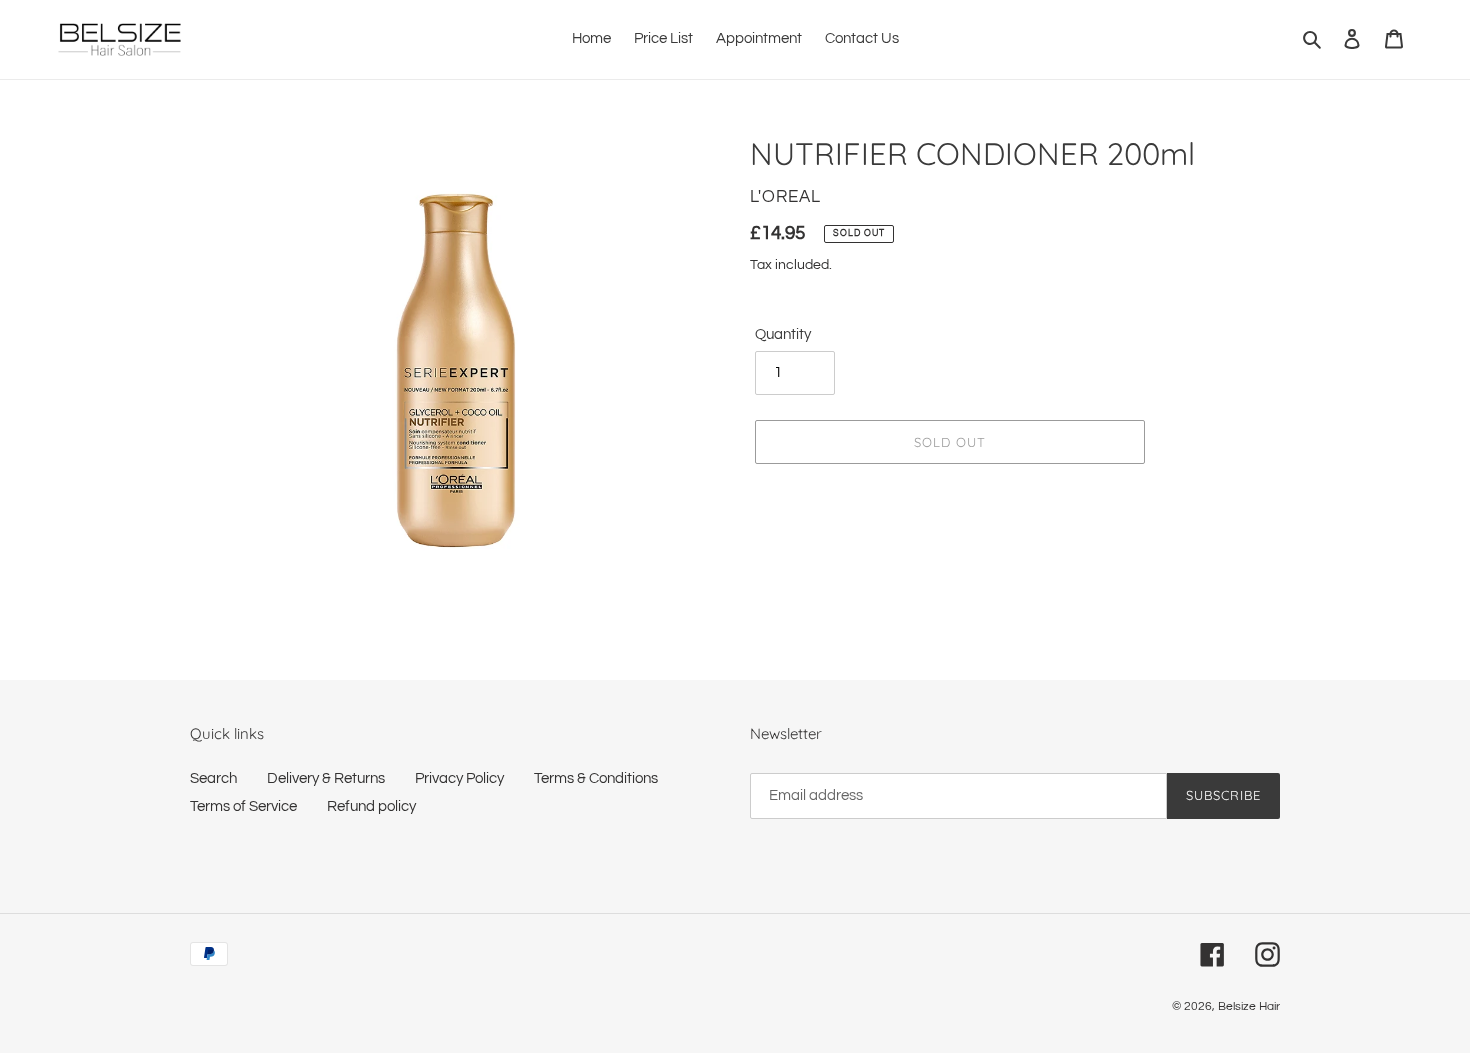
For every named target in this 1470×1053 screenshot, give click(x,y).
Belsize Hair (1249, 1006)
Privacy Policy (459, 778)
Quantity (783, 334)
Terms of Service (243, 806)
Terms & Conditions (596, 778)
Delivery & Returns (326, 778)
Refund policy (371, 806)
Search (213, 778)
